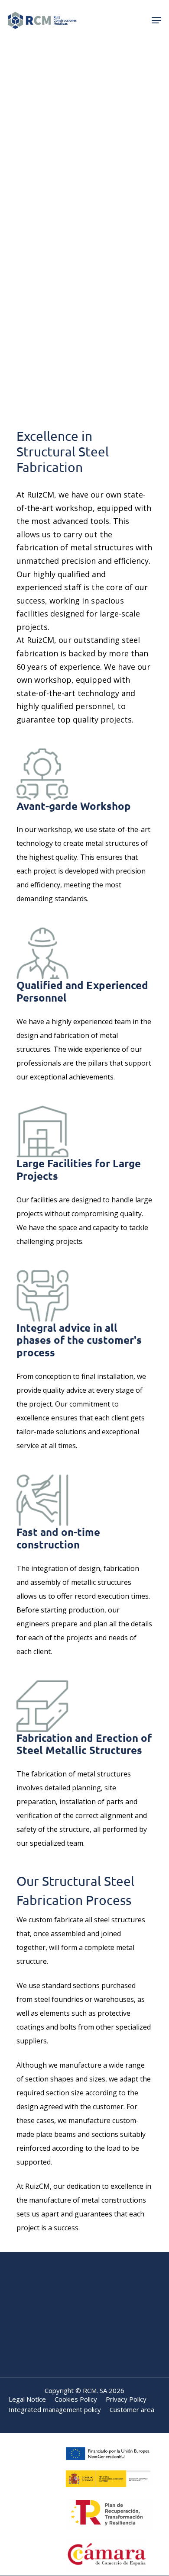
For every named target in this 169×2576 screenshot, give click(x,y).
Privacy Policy (126, 2399)
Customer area (132, 2410)
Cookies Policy (76, 2399)
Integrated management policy (55, 2410)
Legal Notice (27, 2399)
